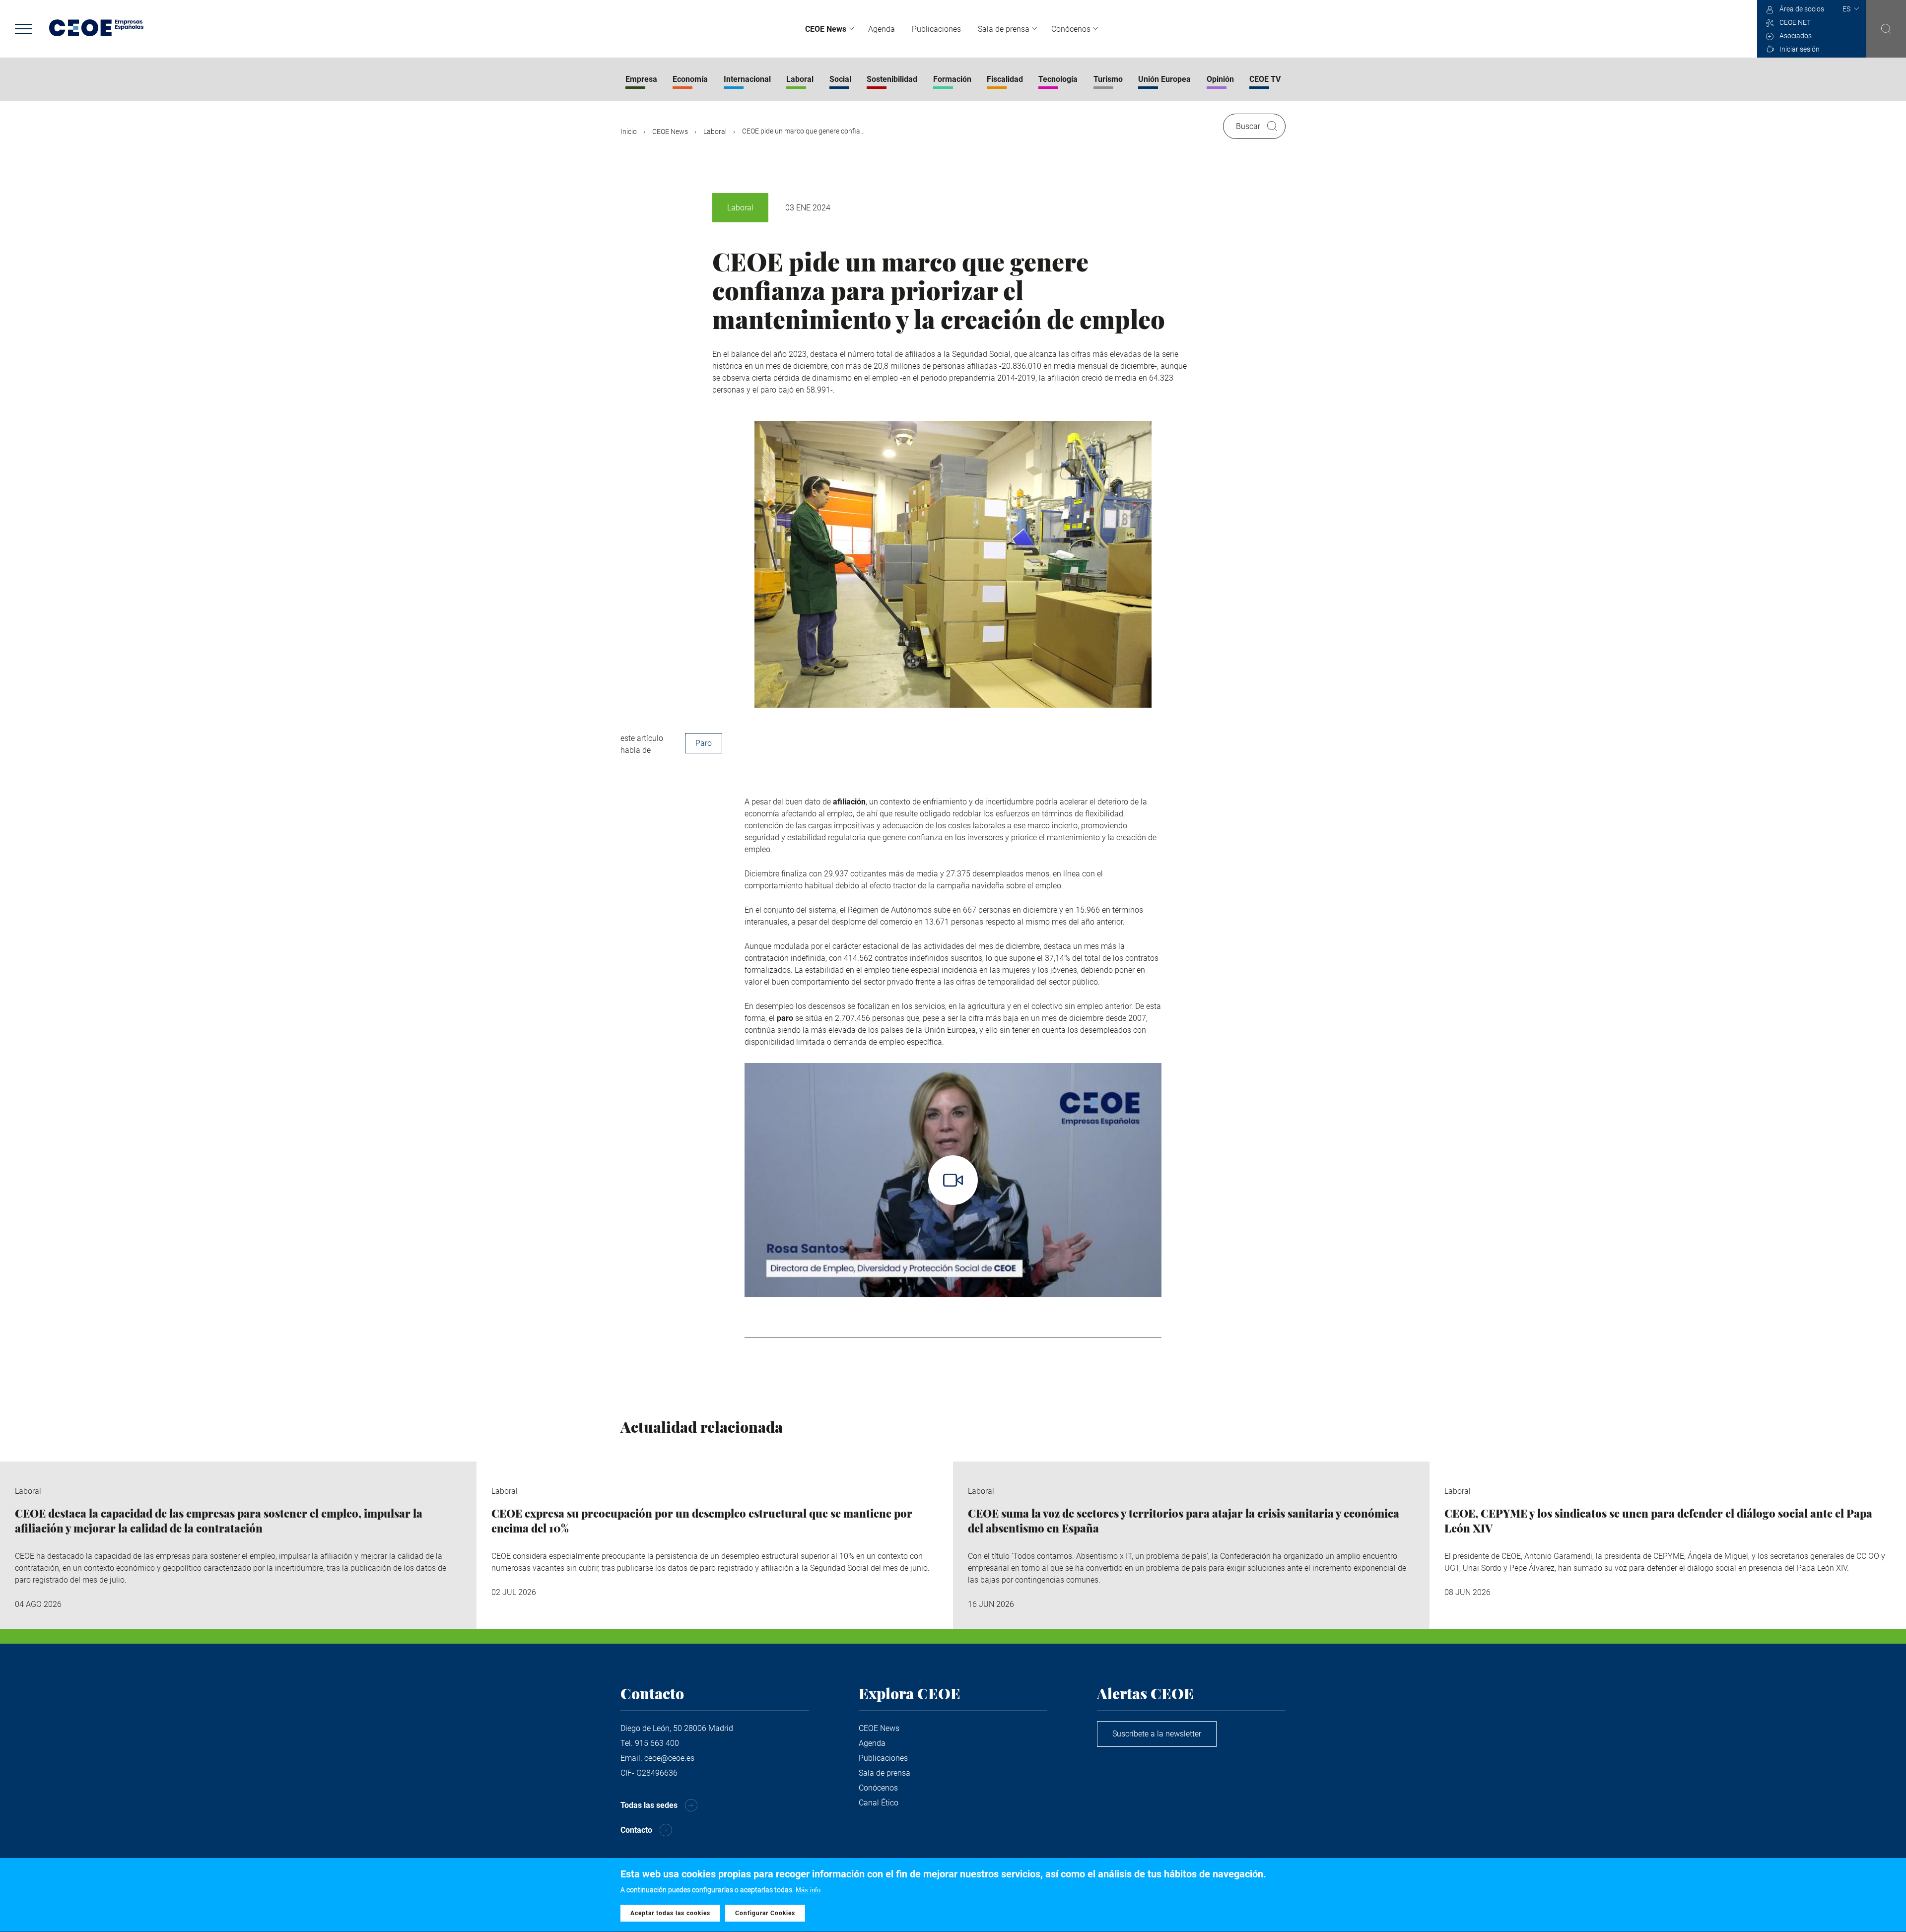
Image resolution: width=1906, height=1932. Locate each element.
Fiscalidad (1005, 79)
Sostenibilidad (892, 79)
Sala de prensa (1004, 29)
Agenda (882, 29)
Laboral (800, 79)
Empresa (641, 79)
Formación (952, 79)
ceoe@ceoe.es (669, 1758)
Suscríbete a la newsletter (1157, 1734)
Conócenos (1071, 29)
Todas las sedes (649, 1805)
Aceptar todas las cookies (670, 1914)
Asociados (1796, 36)
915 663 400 (657, 1743)
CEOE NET (1795, 22)
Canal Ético (879, 1803)
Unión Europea (1164, 79)
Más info (808, 1890)
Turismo (1108, 79)
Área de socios (1802, 9)
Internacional (747, 79)
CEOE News (826, 29)
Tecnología (1058, 79)
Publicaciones (936, 29)
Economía (690, 79)
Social (840, 79)
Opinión (1220, 79)
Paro (704, 743)
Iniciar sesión (1800, 49)
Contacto (636, 1830)
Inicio (629, 132)
